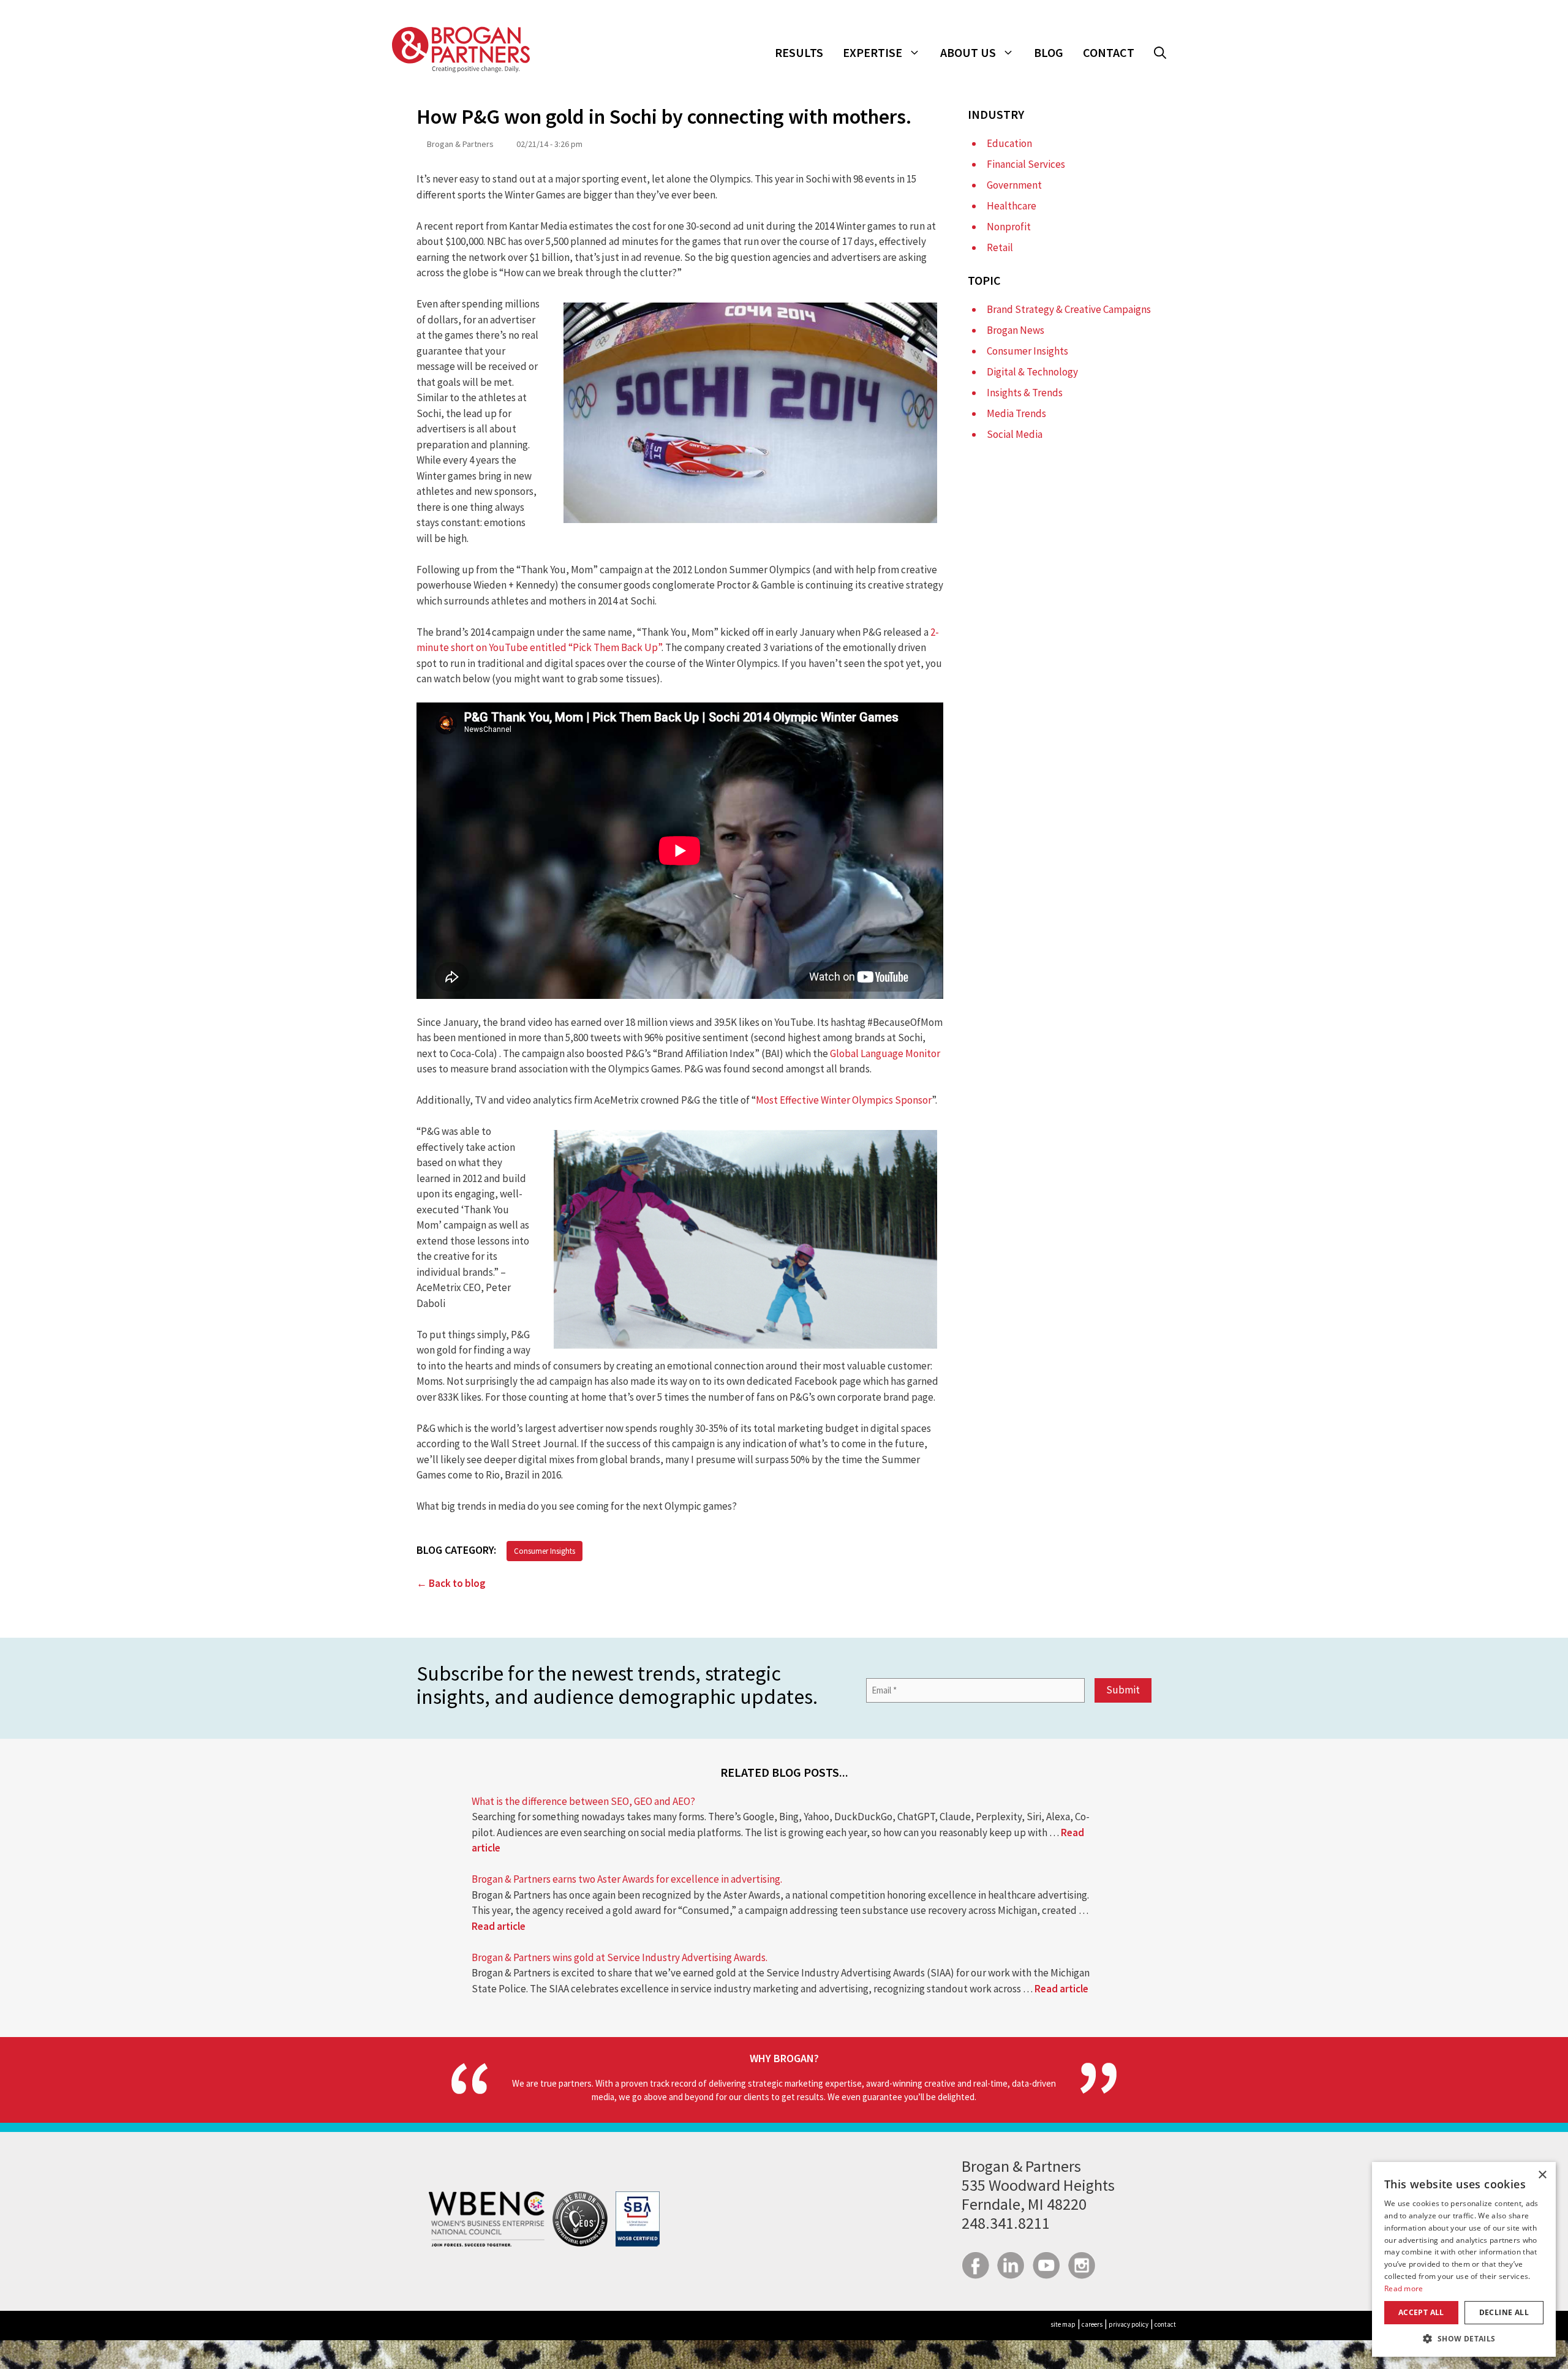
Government (1014, 185)
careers (1092, 2324)
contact (1165, 2324)
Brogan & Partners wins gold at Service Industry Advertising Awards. (620, 1957)
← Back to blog (451, 1583)
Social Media (1015, 434)
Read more (1404, 2288)
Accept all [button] (1421, 2312)
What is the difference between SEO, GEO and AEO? (583, 1801)
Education (1009, 143)
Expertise (873, 52)
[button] (1160, 53)
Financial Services (1026, 164)
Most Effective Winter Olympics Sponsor (844, 1100)
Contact (1109, 52)
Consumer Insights (545, 1551)
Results (799, 52)
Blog (1049, 52)
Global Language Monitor (885, 1053)
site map (1063, 2324)
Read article (499, 1926)
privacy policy (1129, 2324)
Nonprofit (1009, 227)
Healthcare (1012, 206)
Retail (1000, 247)
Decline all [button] (1504, 2312)
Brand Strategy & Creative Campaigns (1069, 309)
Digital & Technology (1032, 372)
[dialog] (1464, 2259)
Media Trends (1016, 413)
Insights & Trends (1025, 393)
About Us (968, 52)
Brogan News (1016, 330)
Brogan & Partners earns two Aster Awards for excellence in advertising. (627, 1879)
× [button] (1542, 2175)
